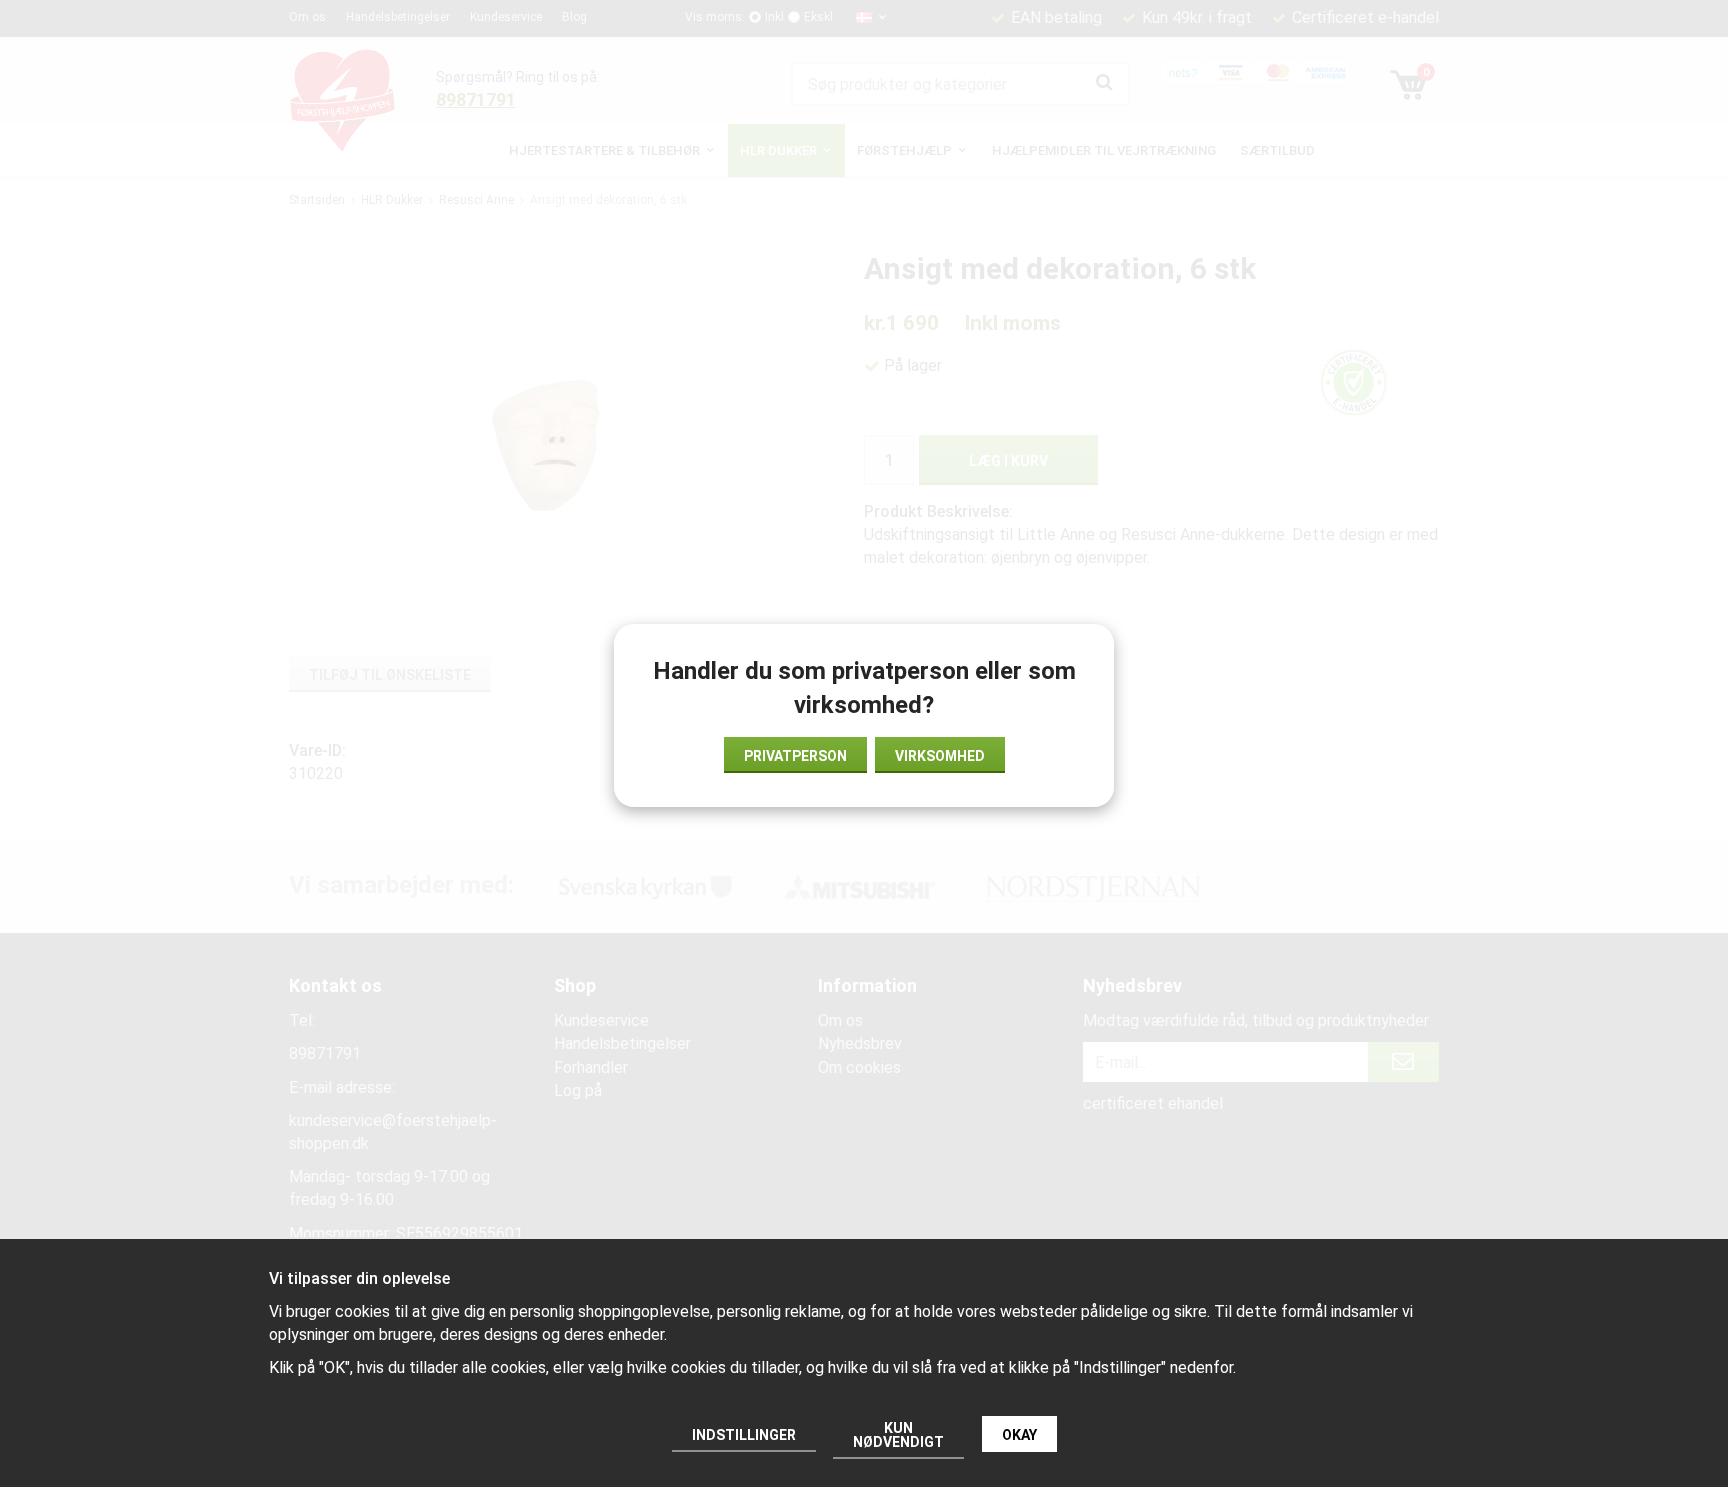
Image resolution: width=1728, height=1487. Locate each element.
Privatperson (795, 756)
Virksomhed (940, 756)
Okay (1019, 1435)
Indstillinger (744, 1435)
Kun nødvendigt (898, 1435)
